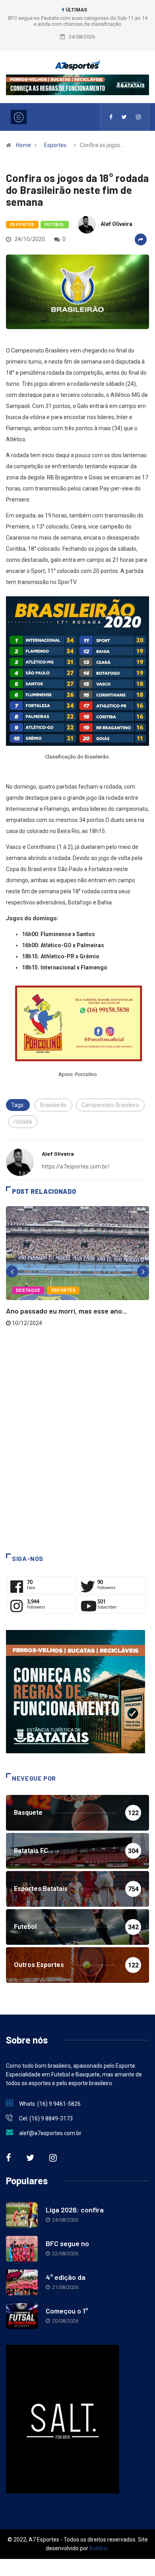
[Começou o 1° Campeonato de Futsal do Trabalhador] (22, 2316)
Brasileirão (53, 1105)
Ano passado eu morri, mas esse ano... (66, 1311)
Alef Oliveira (116, 224)
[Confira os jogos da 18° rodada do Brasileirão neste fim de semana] (111, 117)
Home (23, 145)
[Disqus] (77, 1444)
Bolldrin (99, 2548)
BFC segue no (67, 2243)
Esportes (55, 145)
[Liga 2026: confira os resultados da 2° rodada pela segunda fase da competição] (22, 2215)
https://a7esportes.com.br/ (76, 1166)
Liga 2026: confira (75, 2210)
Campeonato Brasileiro (110, 1105)
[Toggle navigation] (19, 117)
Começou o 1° (67, 2311)
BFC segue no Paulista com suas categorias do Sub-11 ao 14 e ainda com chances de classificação (78, 21)
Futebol (55, 225)
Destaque (28, 1290)
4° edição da (66, 2277)
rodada (23, 1122)
